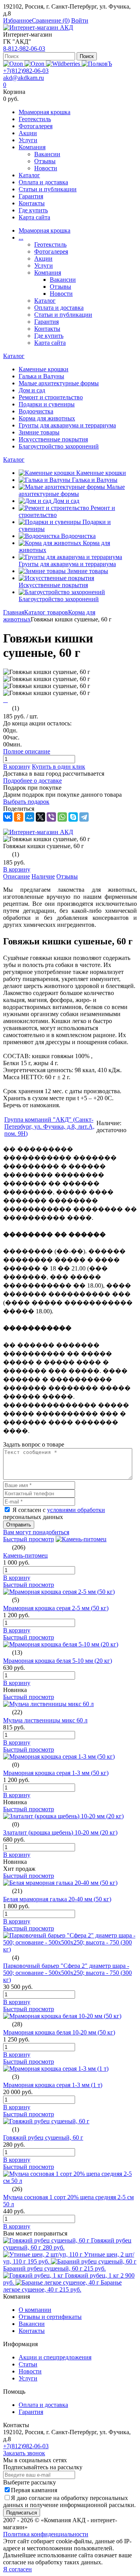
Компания (32, 147)
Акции (28, 133)
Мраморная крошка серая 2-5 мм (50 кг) (56, 1608)
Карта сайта (34, 217)
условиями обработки (76, 1510)
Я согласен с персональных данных (54, 1513)
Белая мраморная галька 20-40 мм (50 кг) (57, 1899)
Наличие (43, 876)
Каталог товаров (46, 612)
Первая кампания (34, 2490)
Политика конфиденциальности (46, 2534)
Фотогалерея (36, 126)
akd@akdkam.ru (24, 78)
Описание (17, 876)
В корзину (17, 767)
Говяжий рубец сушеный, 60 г (43, 2138)
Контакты (32, 203)
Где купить (33, 210)
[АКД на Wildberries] (64, 64)
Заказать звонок (24, 2453)
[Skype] (73, 817)
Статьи (28, 2364)
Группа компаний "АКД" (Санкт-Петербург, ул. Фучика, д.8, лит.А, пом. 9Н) (49, 1127)
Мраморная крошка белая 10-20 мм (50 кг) (59, 2032)
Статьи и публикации (48, 189)
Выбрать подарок (26, 802)
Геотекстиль (35, 119)
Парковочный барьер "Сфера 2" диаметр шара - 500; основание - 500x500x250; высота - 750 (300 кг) (67, 1973)
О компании (35, 2310)
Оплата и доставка (43, 182)
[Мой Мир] (30, 817)
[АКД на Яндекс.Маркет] (14, 64)
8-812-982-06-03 (24, 49)
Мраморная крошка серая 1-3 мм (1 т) (53, 2085)
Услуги (28, 140)
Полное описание (27, 751)
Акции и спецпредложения (55, 2357)
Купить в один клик (59, 767)
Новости (46, 168)
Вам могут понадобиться (36, 1532)
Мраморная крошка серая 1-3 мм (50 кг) (56, 1773)
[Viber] (51, 817)
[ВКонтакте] (8, 817)
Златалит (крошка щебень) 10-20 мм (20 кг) (60, 1832)
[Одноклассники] (19, 817)
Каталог (29, 175)
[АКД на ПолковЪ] (97, 64)
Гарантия (31, 196)
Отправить (19, 1525)
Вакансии (47, 154)
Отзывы (45, 161)
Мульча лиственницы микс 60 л (45, 1720)
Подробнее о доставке (32, 781)
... (21, 237)
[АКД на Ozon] (35, 64)
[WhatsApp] (62, 817)
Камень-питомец (25, 1555)
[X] (40, 817)
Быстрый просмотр (29, 1539)
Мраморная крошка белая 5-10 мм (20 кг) (58, 1661)
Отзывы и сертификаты (50, 2317)
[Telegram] (84, 817)
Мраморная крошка (45, 112)
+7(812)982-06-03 (26, 71)
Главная (14, 612)
